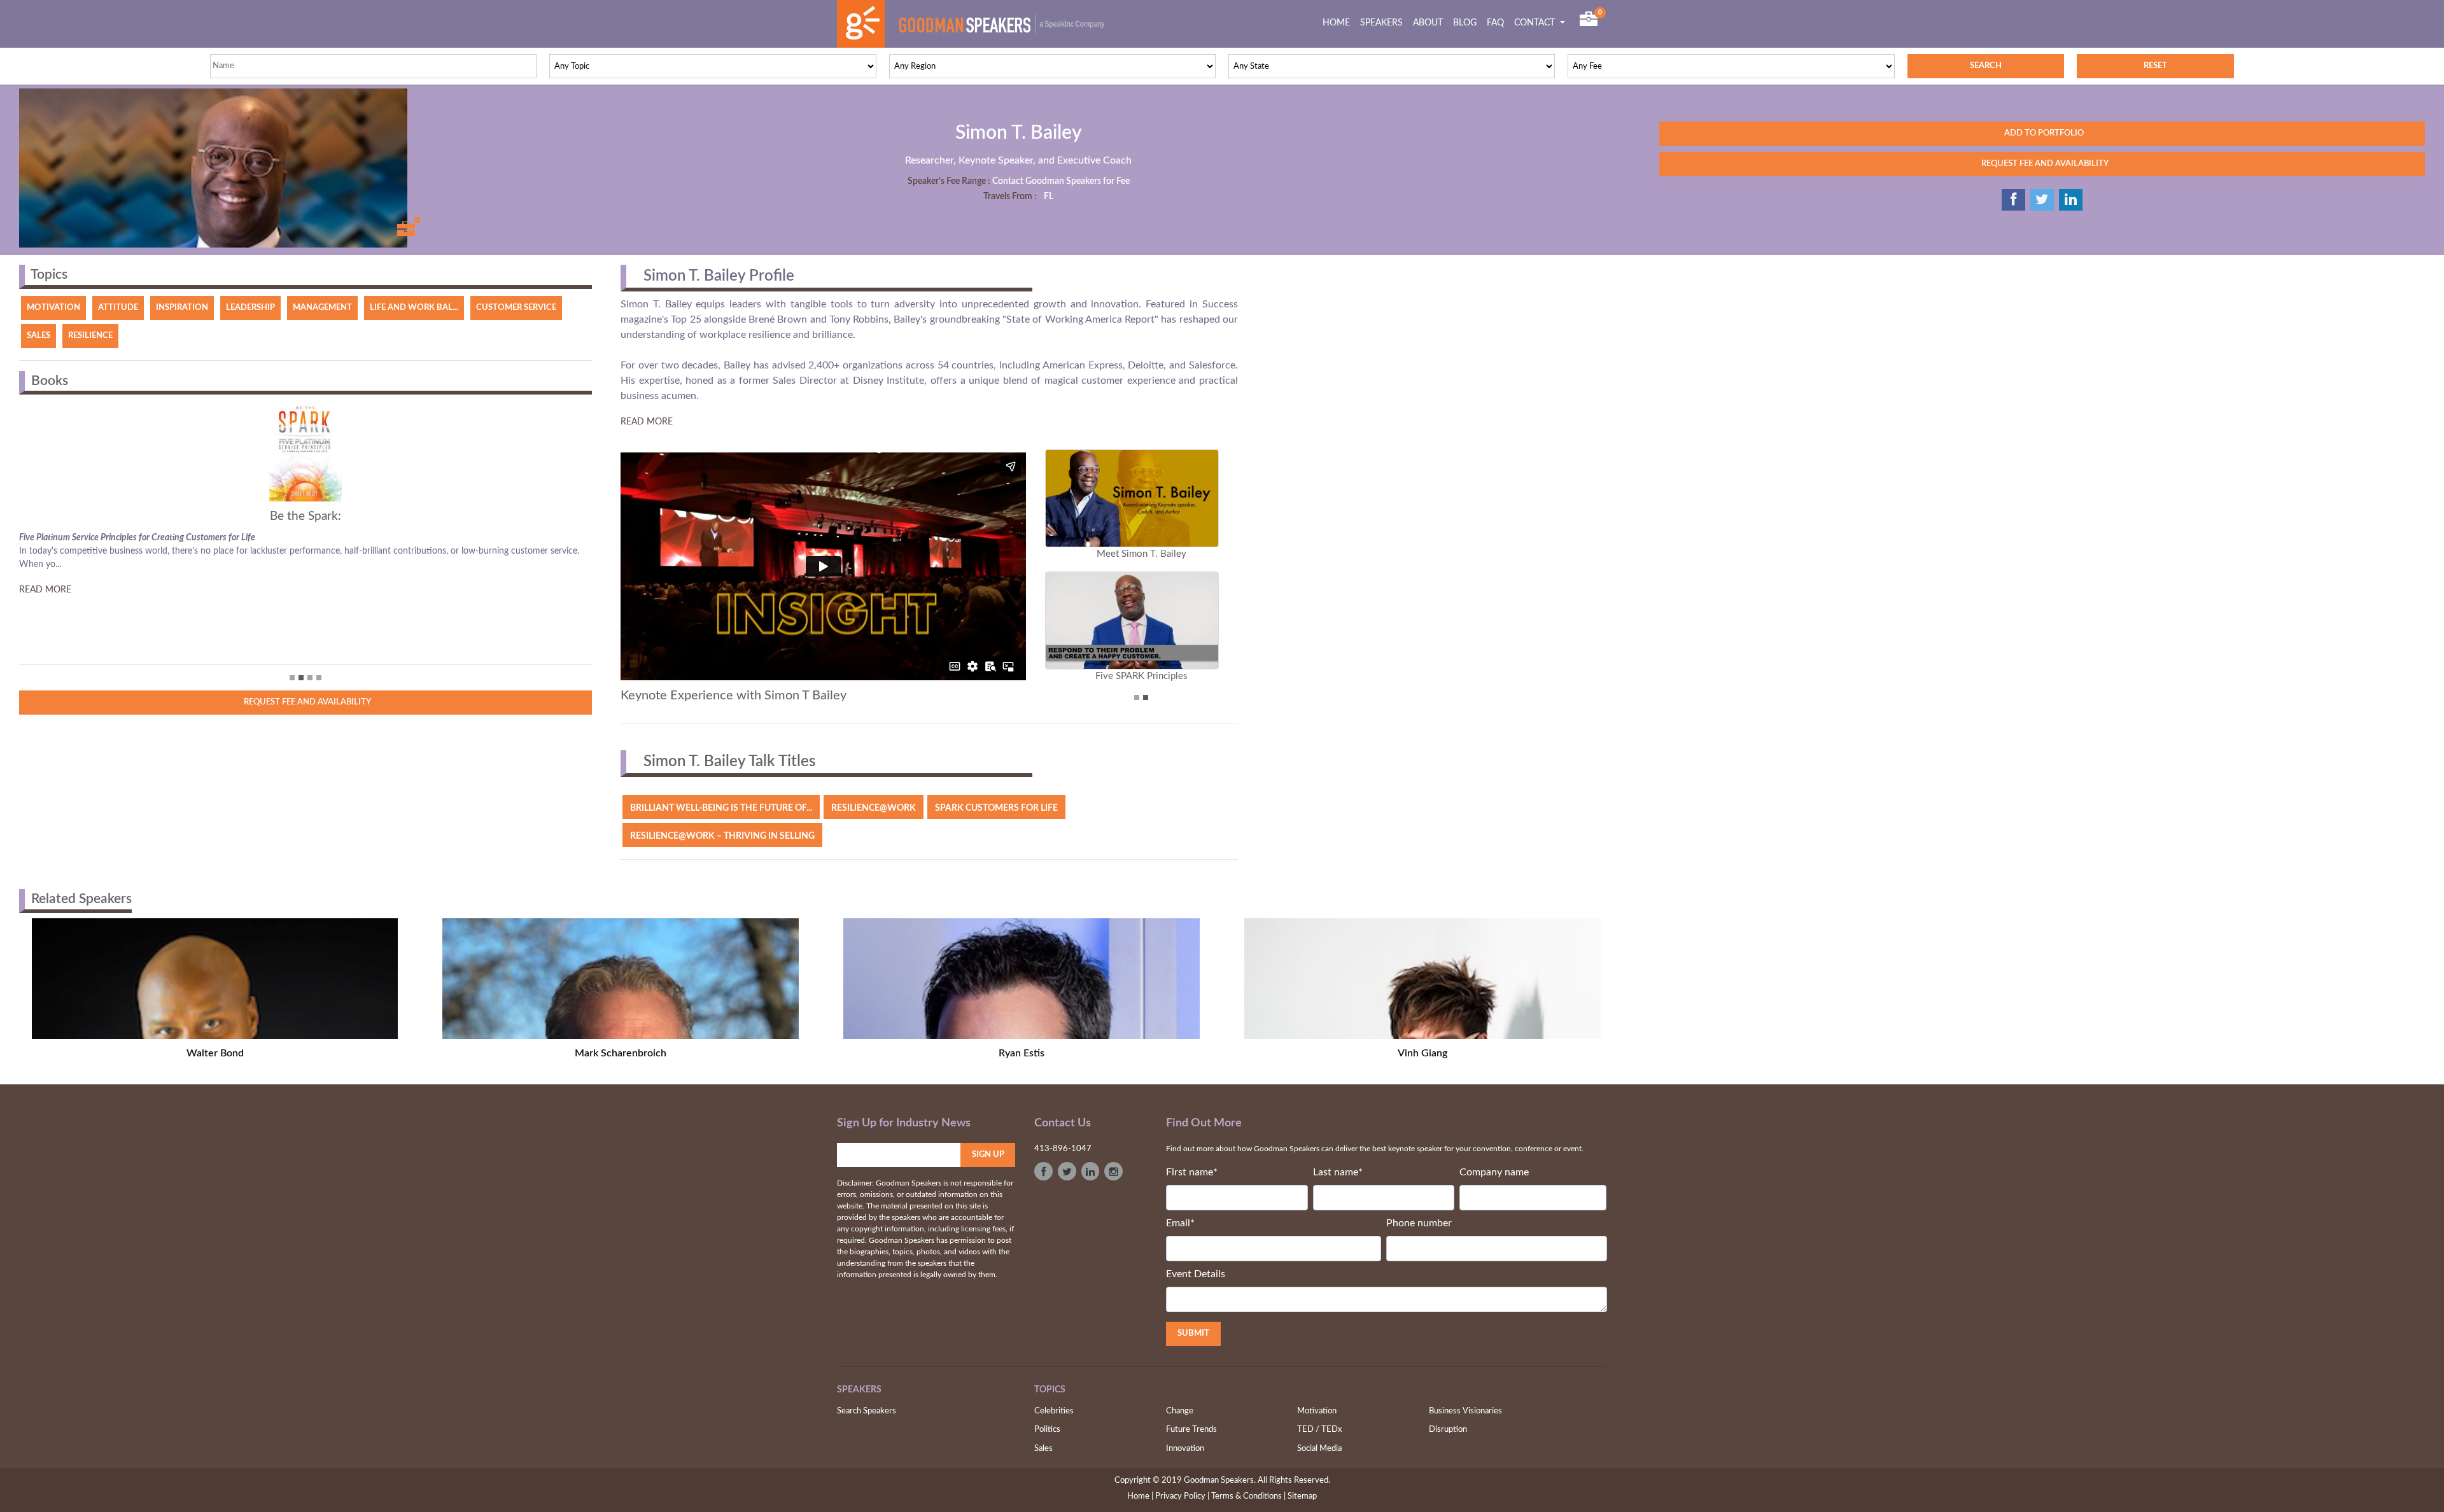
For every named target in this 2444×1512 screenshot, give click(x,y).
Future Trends (1191, 1430)
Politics (1047, 1430)
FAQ (1495, 23)
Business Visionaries (1465, 1411)
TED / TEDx (1319, 1430)
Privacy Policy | (1182, 1496)
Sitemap (1302, 1496)
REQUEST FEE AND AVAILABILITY (2042, 164)
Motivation (1317, 1411)
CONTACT (1536, 23)
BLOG (1465, 23)
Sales (1043, 1449)
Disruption (1448, 1430)
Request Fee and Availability (305, 702)
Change (1180, 1411)
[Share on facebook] (2013, 200)
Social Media (1319, 1449)
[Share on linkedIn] (2071, 200)
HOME (1339, 23)
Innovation (1185, 1449)
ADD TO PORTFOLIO (2042, 133)
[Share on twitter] (2042, 200)
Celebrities (1054, 1411)
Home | (1140, 1496)
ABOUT (1428, 23)
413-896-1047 (1063, 1149)
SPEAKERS (1381, 23)
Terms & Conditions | (1248, 1496)
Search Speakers (867, 1411)
